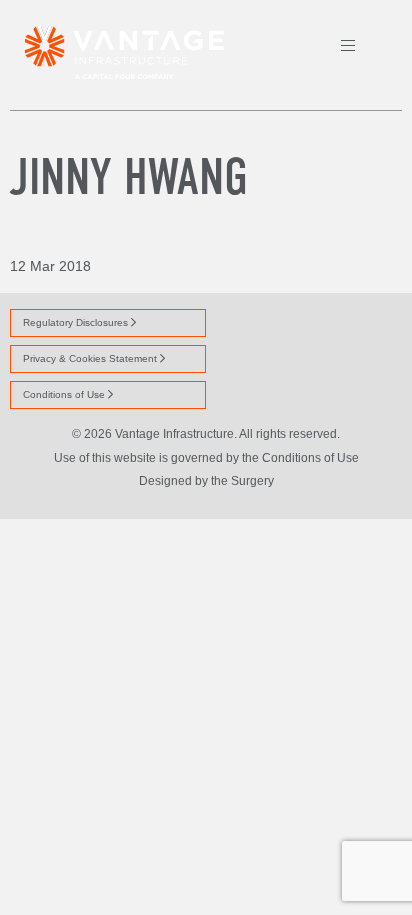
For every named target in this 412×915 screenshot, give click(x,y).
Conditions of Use (65, 394)
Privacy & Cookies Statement (91, 358)
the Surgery (242, 481)
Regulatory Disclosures (77, 322)
